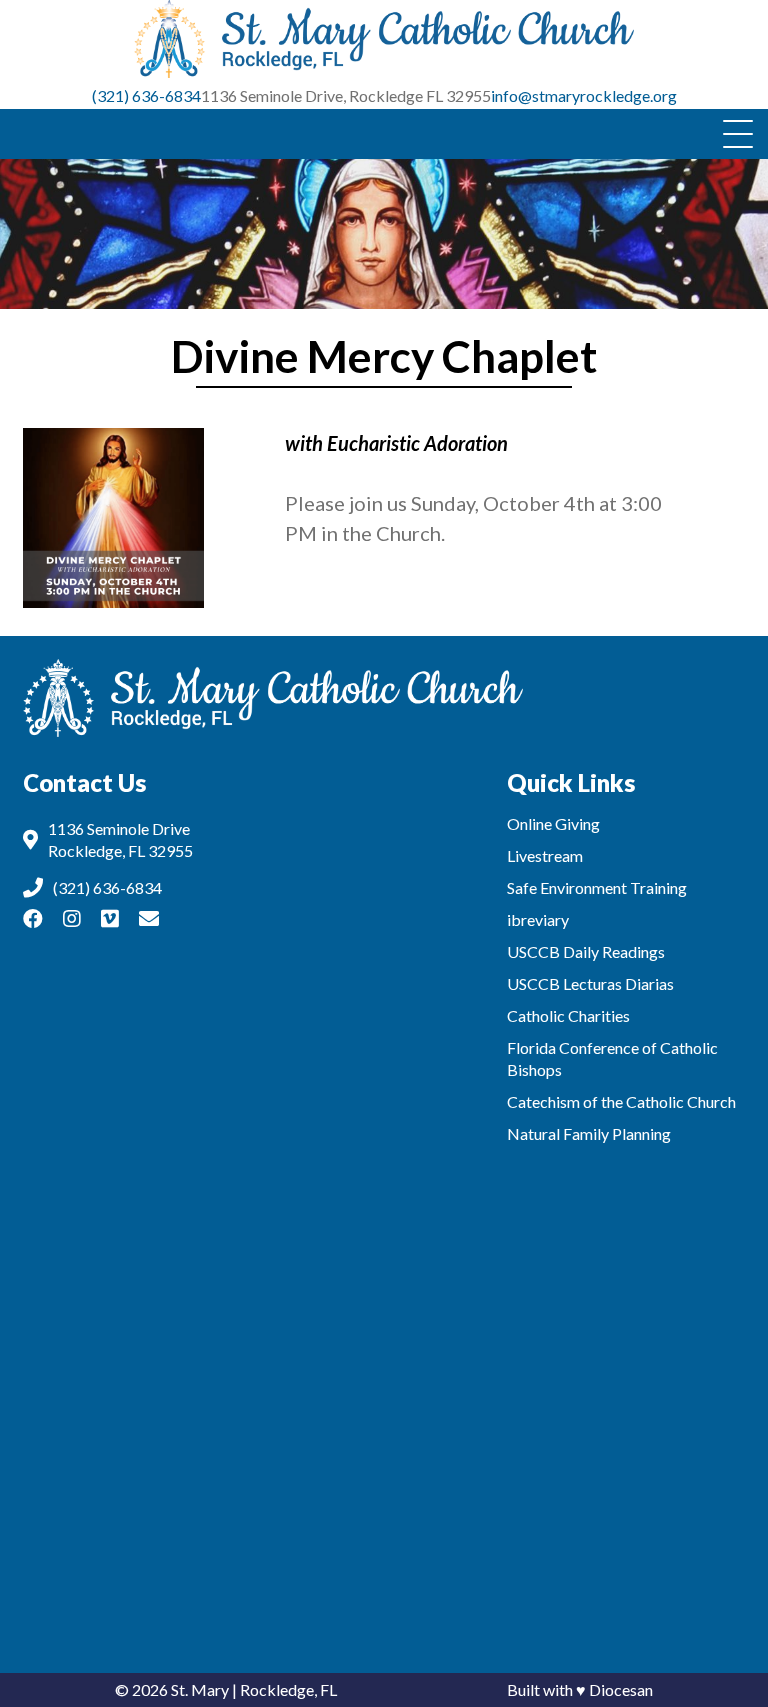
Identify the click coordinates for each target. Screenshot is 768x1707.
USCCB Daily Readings (586, 951)
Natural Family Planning (589, 1133)
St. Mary (200, 1689)
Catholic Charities (568, 1015)
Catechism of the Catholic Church (621, 1101)
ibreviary (538, 919)
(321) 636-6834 (146, 95)
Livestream (545, 855)
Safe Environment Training (597, 887)
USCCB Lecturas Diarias (590, 983)
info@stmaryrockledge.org (584, 95)
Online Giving (553, 823)
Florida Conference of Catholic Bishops (612, 1058)
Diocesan (621, 1689)
